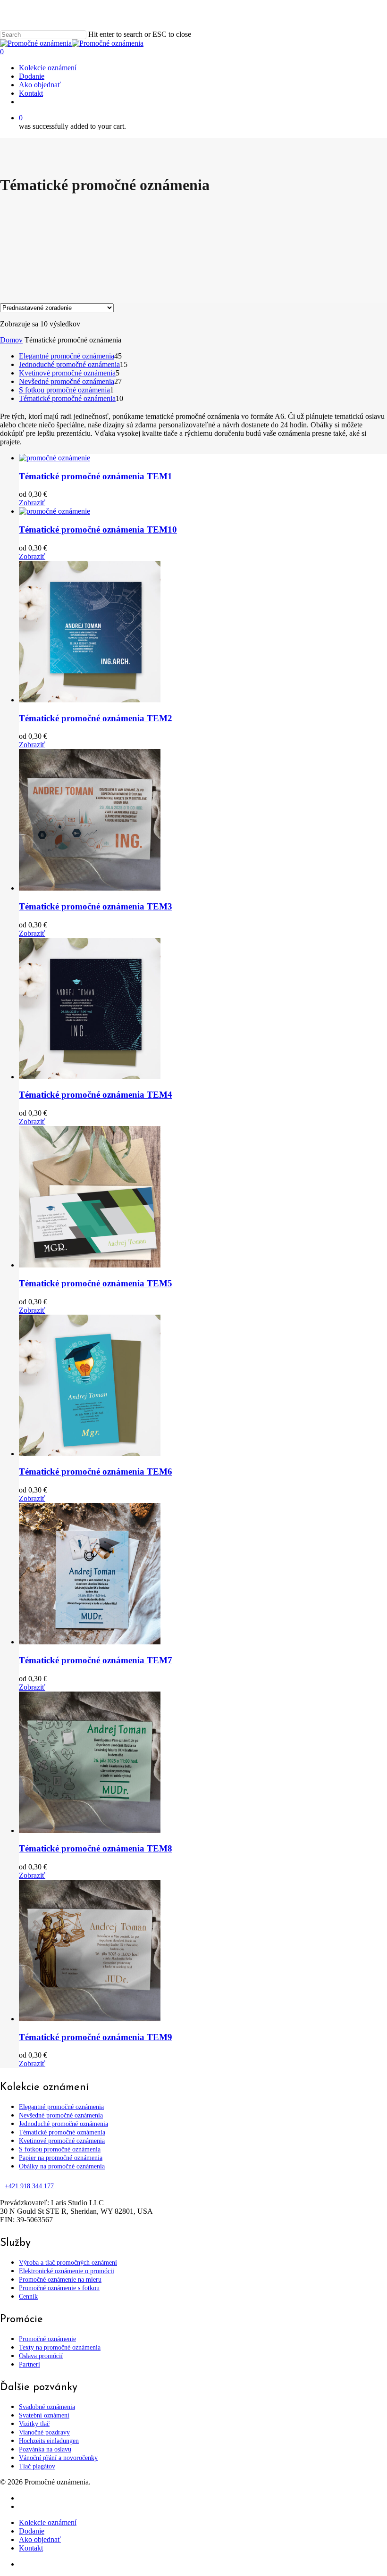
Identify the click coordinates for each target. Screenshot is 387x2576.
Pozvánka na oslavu (45, 2449)
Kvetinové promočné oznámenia (62, 2141)
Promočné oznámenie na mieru (60, 2280)
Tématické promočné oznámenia (62, 2132)
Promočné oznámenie (47, 2339)
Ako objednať (40, 2539)
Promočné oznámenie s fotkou (59, 2288)
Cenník (28, 2297)
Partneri (29, 2364)
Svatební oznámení (44, 2415)
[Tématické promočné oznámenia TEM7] (90, 1642)
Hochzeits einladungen (49, 2441)
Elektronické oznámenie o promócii (67, 2271)
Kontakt (31, 2548)
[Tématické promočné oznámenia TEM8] (90, 1830)
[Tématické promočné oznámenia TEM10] (55, 511)
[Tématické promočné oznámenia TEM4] (90, 1077)
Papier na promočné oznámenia (61, 2158)
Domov (11, 340)
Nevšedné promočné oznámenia (61, 2115)
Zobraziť (32, 503)
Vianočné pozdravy (44, 2432)
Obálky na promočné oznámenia (62, 2166)
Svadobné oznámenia (47, 2407)
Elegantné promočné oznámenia (61, 2107)
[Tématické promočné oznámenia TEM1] (55, 458)
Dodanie (32, 2531)
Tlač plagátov (37, 2466)
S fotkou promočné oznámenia (60, 2149)
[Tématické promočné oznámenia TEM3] (90, 888)
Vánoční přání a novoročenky (58, 2458)
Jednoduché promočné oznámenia (63, 2124)
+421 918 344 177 (29, 2186)
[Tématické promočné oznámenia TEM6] (90, 1454)
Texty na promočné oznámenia (60, 2347)
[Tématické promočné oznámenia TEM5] (90, 1265)
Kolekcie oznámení (48, 2522)
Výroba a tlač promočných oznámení (68, 2263)
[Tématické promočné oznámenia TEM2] (90, 700)
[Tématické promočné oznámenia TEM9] (90, 2019)
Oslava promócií (41, 2356)
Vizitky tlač (34, 2424)
